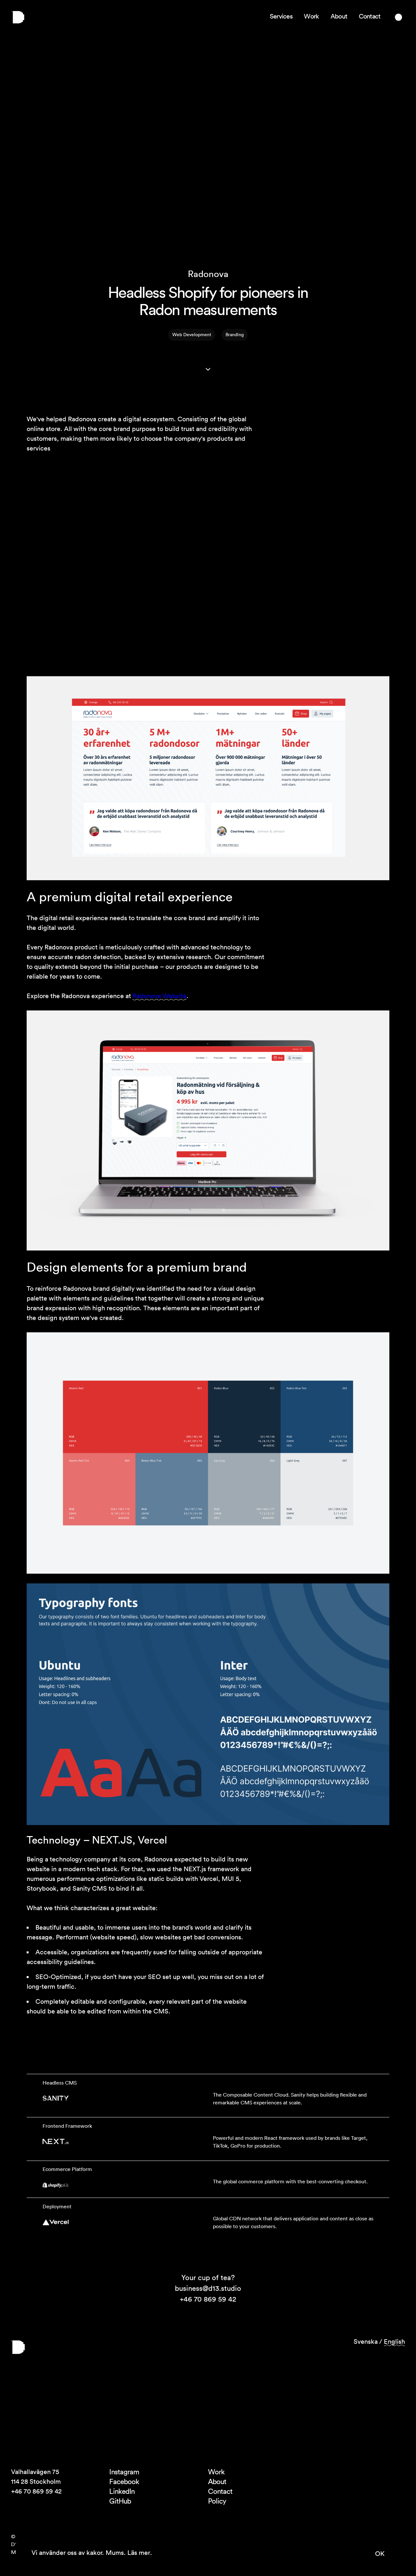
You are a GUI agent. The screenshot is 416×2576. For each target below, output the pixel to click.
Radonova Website (160, 996)
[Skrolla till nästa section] (208, 369)
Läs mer (139, 2553)
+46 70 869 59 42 (208, 2299)
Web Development (192, 335)
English (394, 2341)
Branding (235, 335)
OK (380, 2554)
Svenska (366, 2341)
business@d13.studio (208, 2288)
